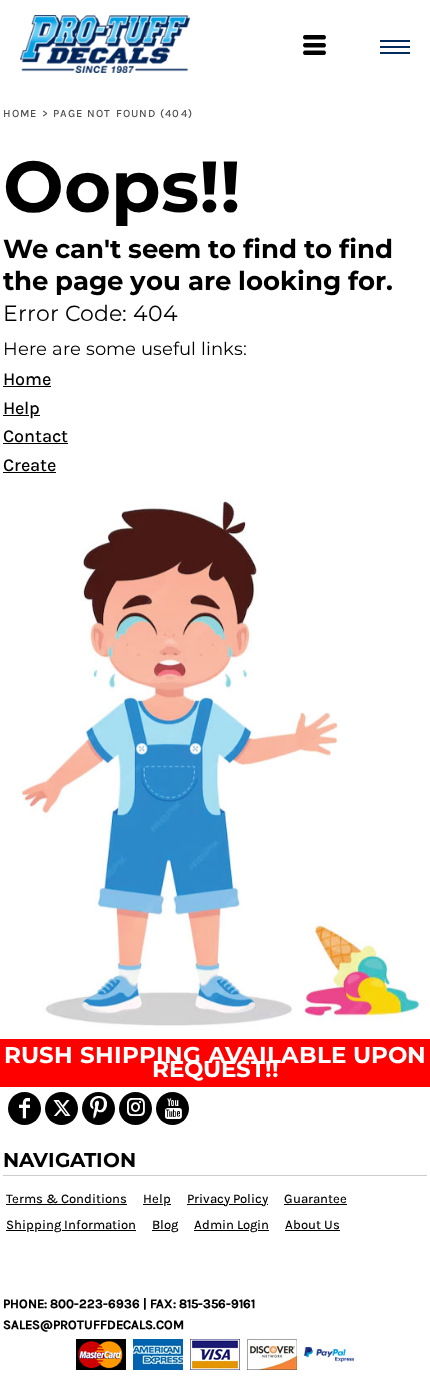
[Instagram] (135, 1108)
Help (21, 408)
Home (20, 113)
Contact (35, 436)
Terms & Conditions (66, 1198)
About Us (312, 1224)
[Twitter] (61, 1108)
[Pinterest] (98, 1108)
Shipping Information (71, 1224)
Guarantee (315, 1198)
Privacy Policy (227, 1198)
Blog (165, 1224)
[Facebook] (24, 1108)
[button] (215, 761)
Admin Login (231, 1224)
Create (29, 465)
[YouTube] (172, 1108)
